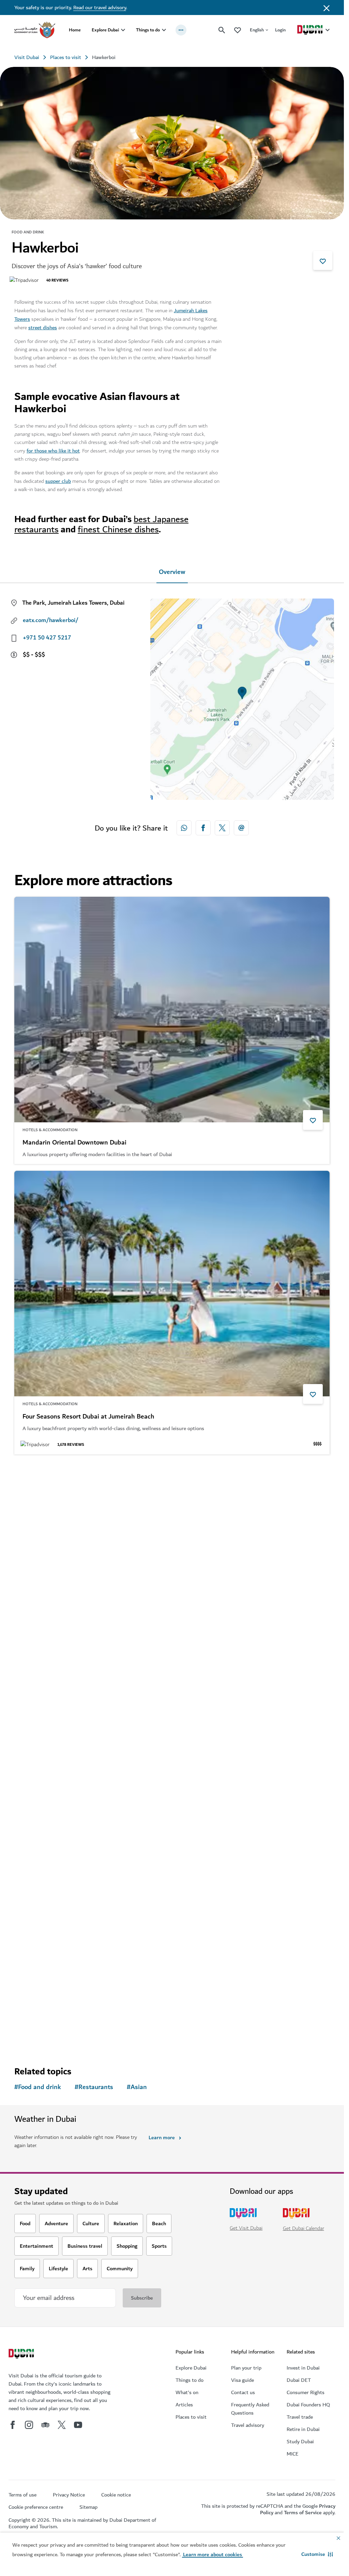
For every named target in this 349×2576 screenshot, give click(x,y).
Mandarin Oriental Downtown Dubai (74, 1143)
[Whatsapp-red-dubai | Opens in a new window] (184, 828)
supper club (58, 481)
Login (280, 30)
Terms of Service (303, 2513)
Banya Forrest (42, 1981)
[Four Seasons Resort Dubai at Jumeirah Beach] (172, 1284)
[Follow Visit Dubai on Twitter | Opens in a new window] (62, 2425)
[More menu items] (181, 30)
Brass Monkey (43, 1707)
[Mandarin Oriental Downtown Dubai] (172, 1010)
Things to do (148, 30)
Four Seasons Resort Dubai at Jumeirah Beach (88, 1417)
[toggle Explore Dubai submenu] (123, 30)
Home (75, 30)
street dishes (43, 328)
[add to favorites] (323, 260)
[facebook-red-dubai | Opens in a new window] (203, 828)
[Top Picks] (238, 30)
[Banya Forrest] (172, 1848)
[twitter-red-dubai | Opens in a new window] (222, 828)
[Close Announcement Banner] (327, 8)
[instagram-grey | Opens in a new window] (29, 2425)
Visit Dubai (27, 57)
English (257, 30)
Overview (172, 572)
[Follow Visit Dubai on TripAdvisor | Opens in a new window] (45, 2425)
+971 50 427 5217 (47, 638)
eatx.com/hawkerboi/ (51, 620)
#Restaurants (94, 2087)
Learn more (162, 2138)
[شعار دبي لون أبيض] (22, 2355)
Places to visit (66, 57)
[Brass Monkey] (172, 1574)
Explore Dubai (105, 30)
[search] (222, 30)
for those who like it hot (53, 451)
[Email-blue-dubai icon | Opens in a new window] (241, 828)
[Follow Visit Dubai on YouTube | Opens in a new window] (78, 2425)
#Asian (137, 2087)
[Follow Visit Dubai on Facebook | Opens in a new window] (13, 2425)
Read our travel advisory (100, 8)
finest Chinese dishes (118, 529)
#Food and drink (38, 2087)
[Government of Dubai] (35, 30)
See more (36, 2037)
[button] (317, 2554)
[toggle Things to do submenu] (164, 30)
